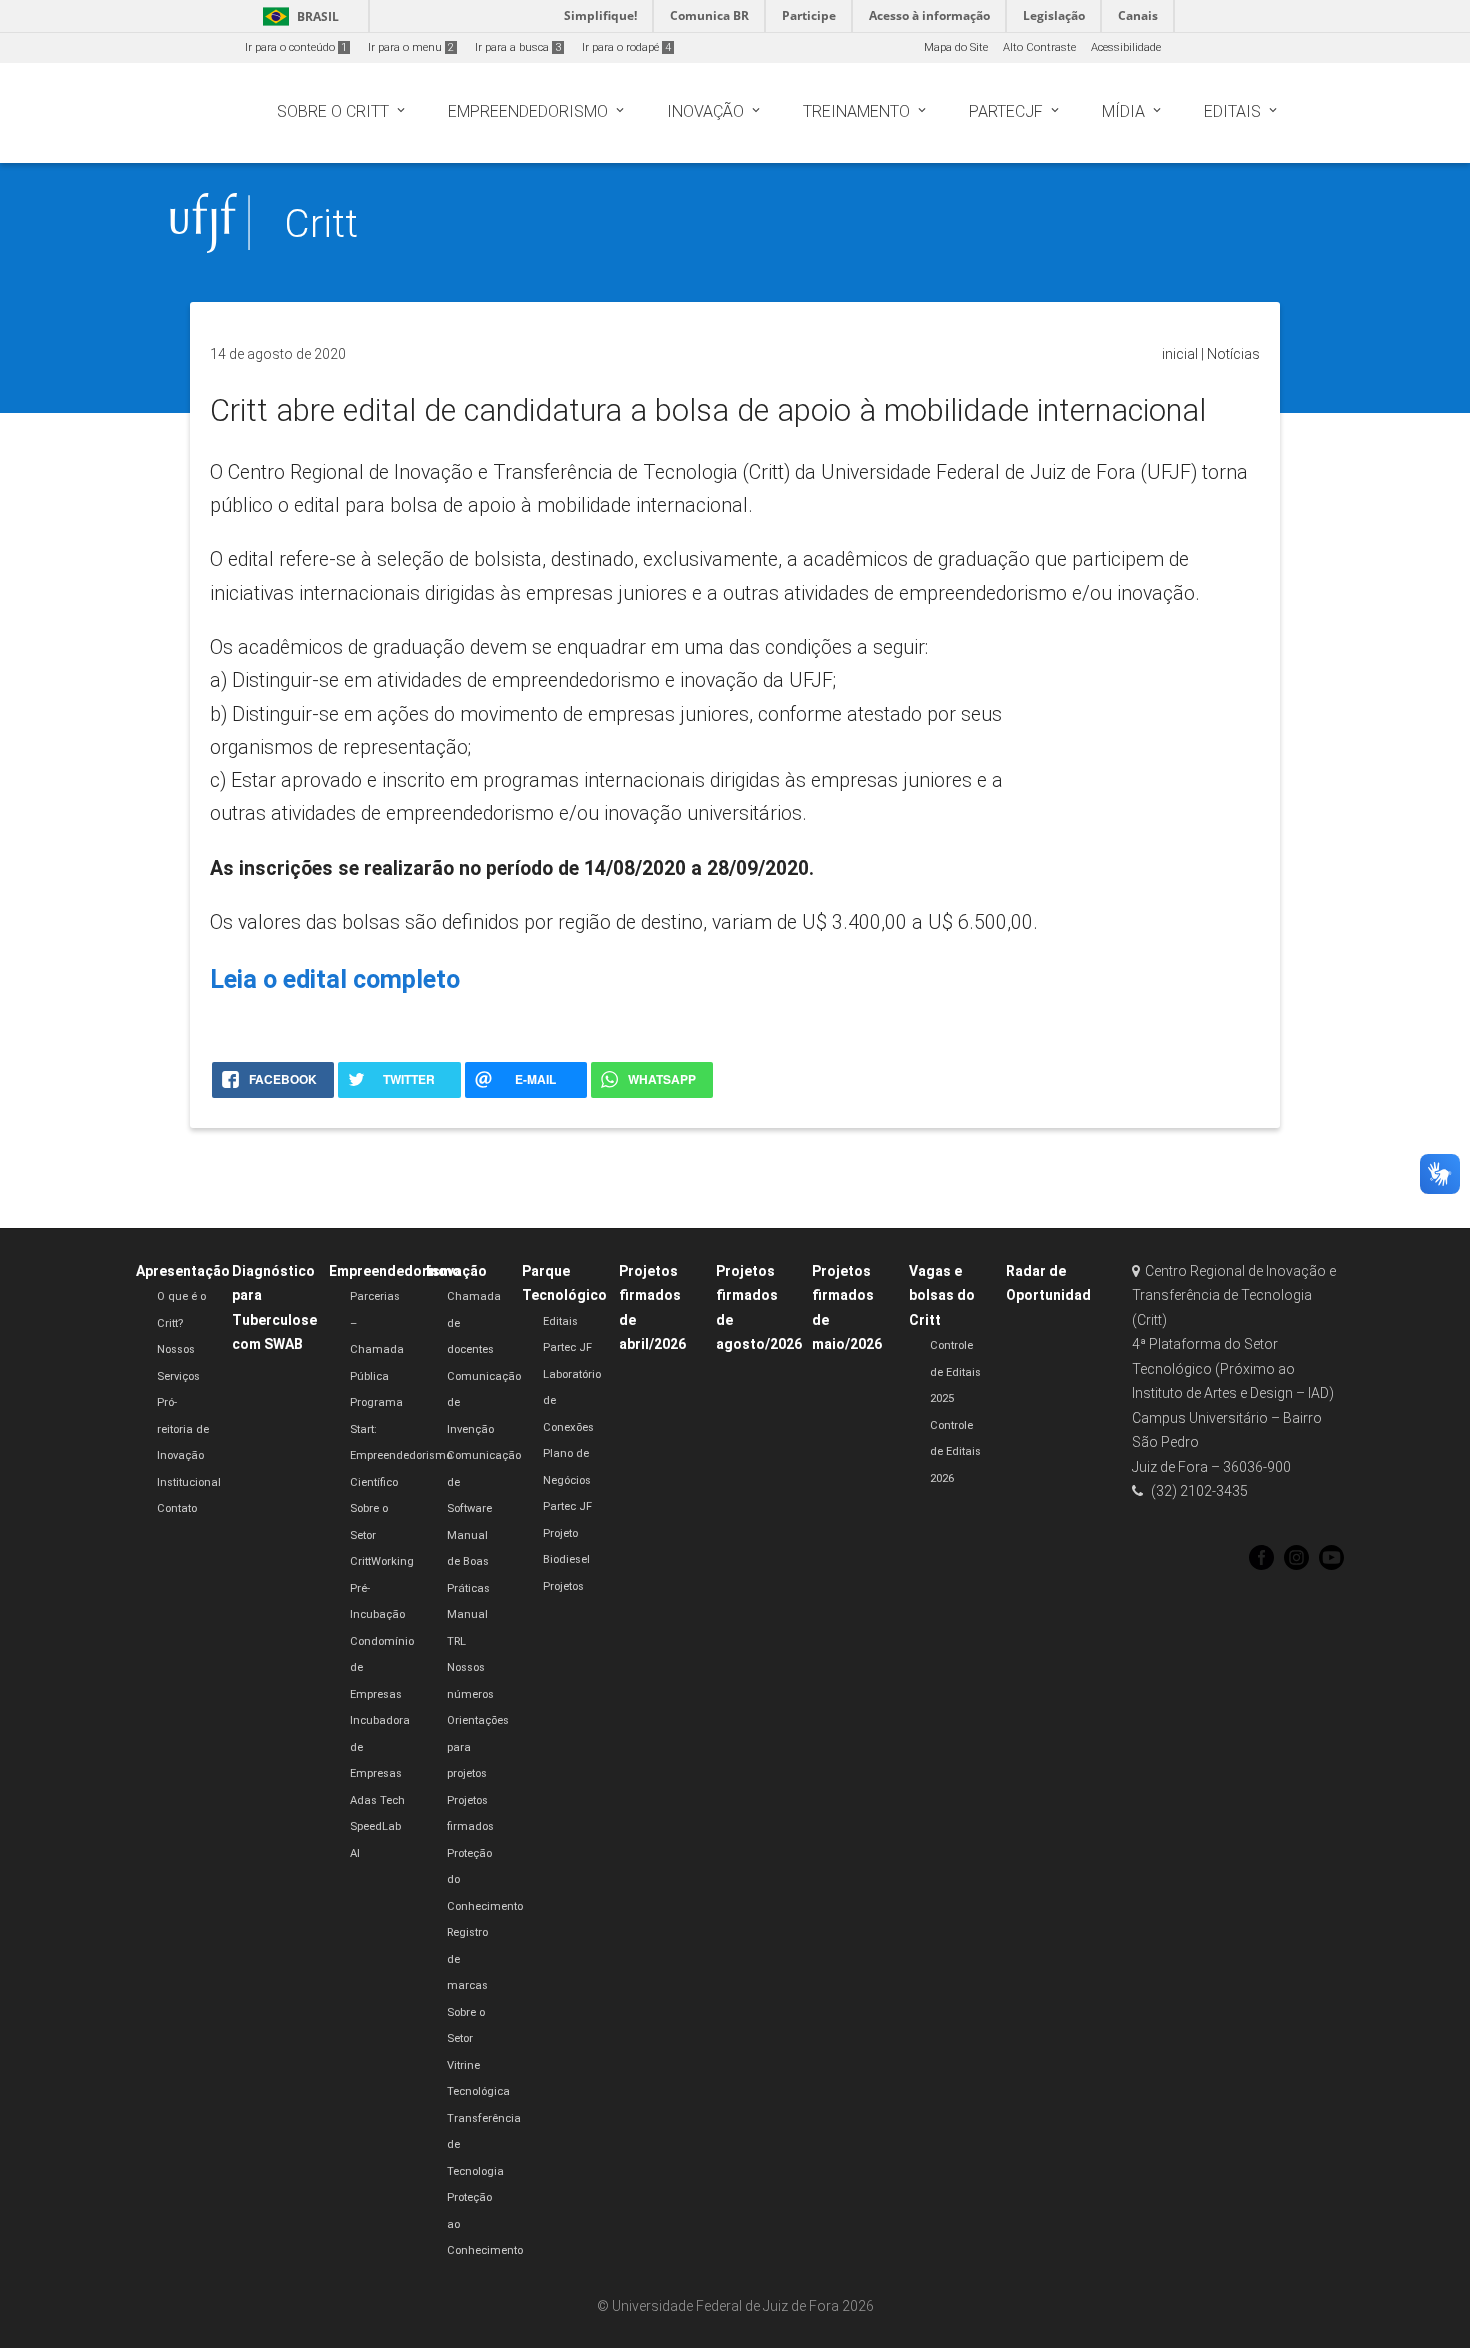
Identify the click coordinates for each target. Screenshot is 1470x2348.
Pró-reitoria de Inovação (183, 1429)
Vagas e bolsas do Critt (942, 1295)
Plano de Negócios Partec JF (567, 1480)
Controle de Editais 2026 (955, 1452)
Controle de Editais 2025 (955, 1372)
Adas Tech (377, 1800)
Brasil (297, 16)
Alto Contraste (1039, 47)
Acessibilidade (1126, 47)
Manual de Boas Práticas (468, 1562)
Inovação (456, 1271)
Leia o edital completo (335, 979)
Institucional (189, 1482)
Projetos (563, 1586)
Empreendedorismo (395, 1271)
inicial (1180, 354)
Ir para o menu (411, 47)
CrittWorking (382, 1561)
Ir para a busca (518, 47)
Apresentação (183, 1271)
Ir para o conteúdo (296, 47)
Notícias (1233, 354)
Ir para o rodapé (626, 47)
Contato (177, 1508)
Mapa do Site (956, 47)
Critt (321, 223)
